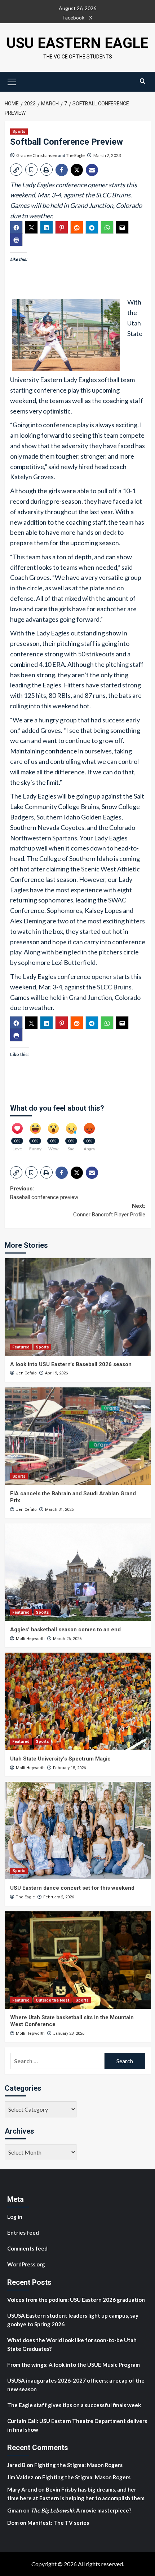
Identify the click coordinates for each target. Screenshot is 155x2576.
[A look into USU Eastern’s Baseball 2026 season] (78, 1307)
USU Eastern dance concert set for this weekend (72, 1888)
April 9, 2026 (56, 1373)
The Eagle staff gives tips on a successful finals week (74, 2405)
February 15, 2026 (69, 1768)
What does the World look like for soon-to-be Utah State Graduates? (72, 2344)
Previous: (44, 1193)
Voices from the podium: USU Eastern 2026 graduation (76, 2300)
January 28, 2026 (69, 2033)
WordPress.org (26, 2264)
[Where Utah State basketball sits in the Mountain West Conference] (78, 1960)
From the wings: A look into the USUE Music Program (74, 2365)
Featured (21, 1347)
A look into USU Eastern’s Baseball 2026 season (71, 1364)
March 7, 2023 (107, 155)
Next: (109, 1210)
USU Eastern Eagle (77, 43)
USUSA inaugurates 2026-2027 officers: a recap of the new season (76, 2385)
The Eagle (75, 155)
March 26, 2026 (67, 1639)
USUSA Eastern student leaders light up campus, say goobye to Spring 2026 (73, 2320)
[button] (12, 81)
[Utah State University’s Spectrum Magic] (78, 1701)
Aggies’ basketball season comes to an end (65, 1630)
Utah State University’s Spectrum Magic (60, 1759)
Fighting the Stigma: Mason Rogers (79, 2465)
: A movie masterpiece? (81, 2510)
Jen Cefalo (26, 1373)
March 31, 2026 (59, 1510)
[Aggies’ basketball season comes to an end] (78, 1572)
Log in (15, 2217)
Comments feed (27, 2248)
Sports (19, 132)
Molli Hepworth (30, 1639)
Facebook (74, 18)
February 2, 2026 (59, 1897)
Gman (15, 2510)
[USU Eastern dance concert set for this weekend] (78, 1831)
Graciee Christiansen (37, 155)
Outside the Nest (52, 2000)
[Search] (143, 81)
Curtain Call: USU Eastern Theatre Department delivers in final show (77, 2425)
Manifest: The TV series (58, 2523)
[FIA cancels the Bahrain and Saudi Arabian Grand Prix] (78, 1436)
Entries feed (23, 2232)
